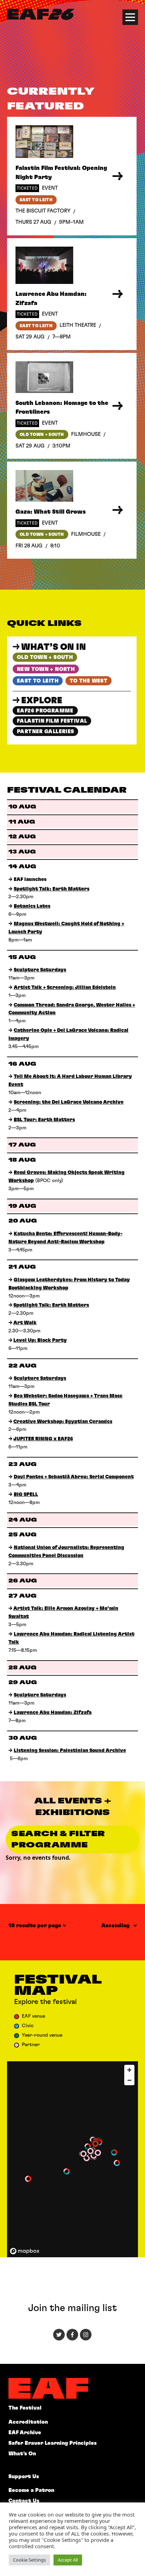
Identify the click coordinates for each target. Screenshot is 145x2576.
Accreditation (28, 2422)
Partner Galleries (45, 732)
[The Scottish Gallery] (90, 2151)
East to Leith (38, 681)
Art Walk (25, 1323)
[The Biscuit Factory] (95, 2144)
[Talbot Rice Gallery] (94, 2156)
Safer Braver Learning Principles (53, 2443)
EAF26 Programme (45, 711)
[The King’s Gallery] (98, 2153)
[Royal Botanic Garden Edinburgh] (88, 2146)
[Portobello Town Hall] (114, 2152)
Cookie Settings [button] (29, 2560)
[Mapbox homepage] (25, 2251)
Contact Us (24, 2501)
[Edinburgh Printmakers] (87, 2158)
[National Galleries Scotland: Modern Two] (83, 2154)
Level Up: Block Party (40, 1340)
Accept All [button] (68, 2560)
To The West (89, 681)
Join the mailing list (72, 2308)
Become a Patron (31, 2490)
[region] (72, 2159)
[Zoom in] (129, 2070)
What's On (22, 2454)
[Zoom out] (129, 2080)
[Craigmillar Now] (117, 2163)
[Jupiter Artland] (28, 2179)
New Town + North (46, 669)
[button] (67, 2171)
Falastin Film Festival (52, 721)
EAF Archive (25, 2433)
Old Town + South (45, 657)
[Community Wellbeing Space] (67, 2171)
